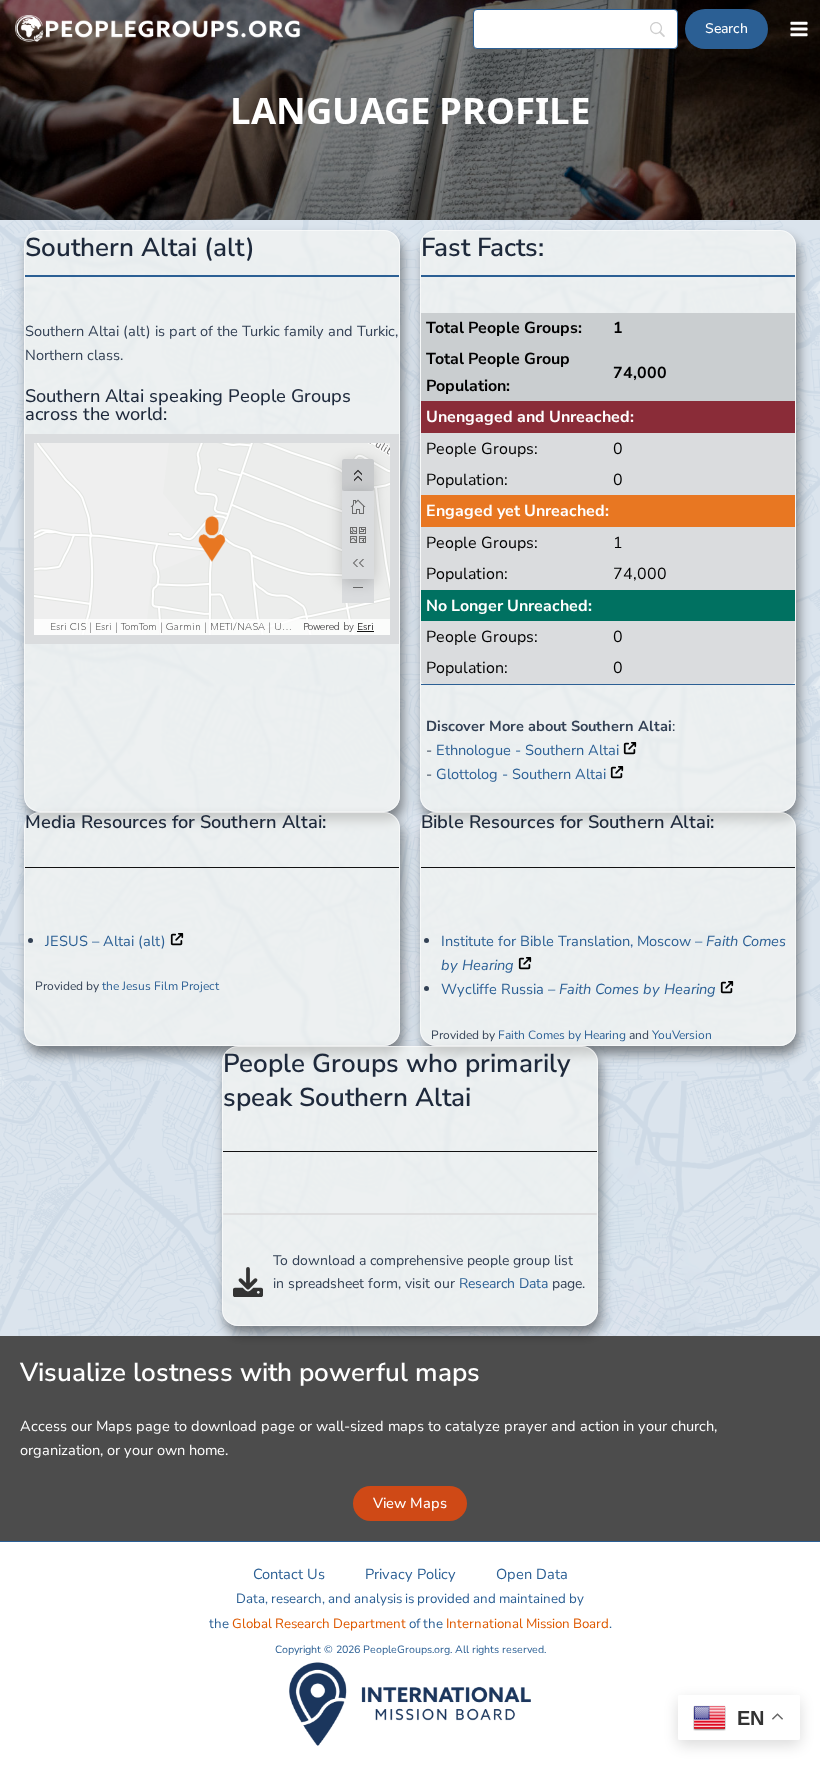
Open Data (532, 1574)
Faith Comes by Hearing (562, 1035)
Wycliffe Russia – (578, 989)
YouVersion (682, 1035)
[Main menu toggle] (799, 29)
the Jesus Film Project (160, 986)
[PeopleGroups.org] (158, 29)
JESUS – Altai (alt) (107, 941)
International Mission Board (527, 1624)
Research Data (503, 1283)
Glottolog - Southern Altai (523, 774)
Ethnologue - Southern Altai (529, 750)
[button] (410, 1503)
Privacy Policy (410, 1574)
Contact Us (289, 1574)
